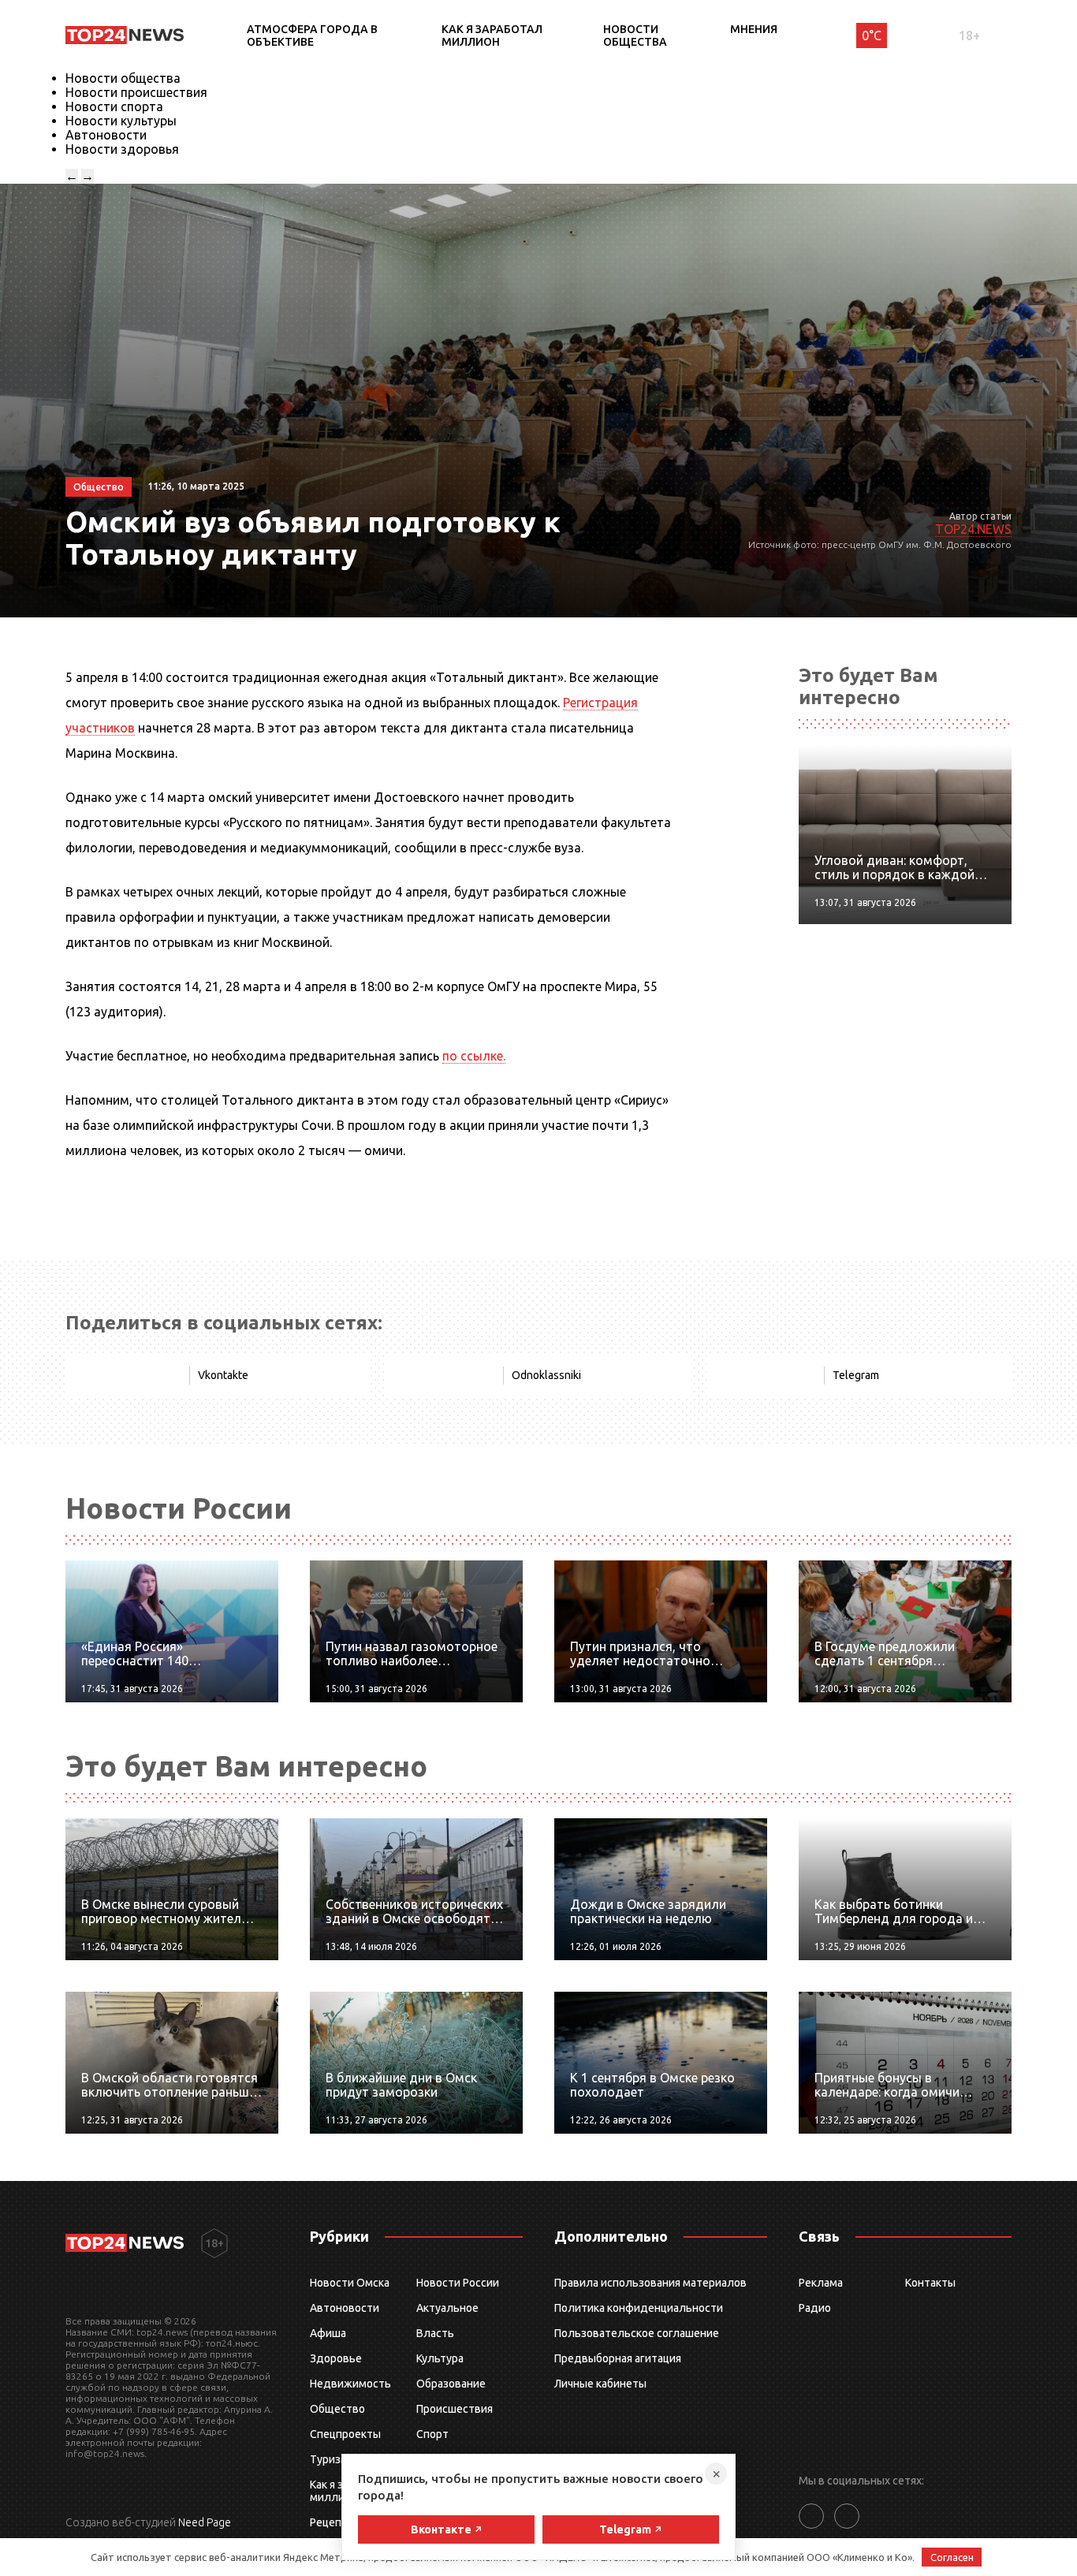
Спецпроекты (345, 2434)
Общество (337, 2409)
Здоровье (336, 2358)
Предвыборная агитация (618, 2358)
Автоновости (106, 135)
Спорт (432, 2434)
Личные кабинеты (600, 2384)
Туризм (329, 2459)
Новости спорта (114, 106)
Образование (451, 2384)
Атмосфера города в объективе (312, 35)
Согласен (952, 2557)
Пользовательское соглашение (637, 2333)
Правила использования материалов (650, 2283)
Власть (435, 2333)
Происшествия (455, 2409)
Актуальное (447, 2308)
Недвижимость (350, 2384)
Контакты (930, 2283)
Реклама (821, 2283)
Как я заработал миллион (492, 35)
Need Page (205, 2522)
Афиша (328, 2333)
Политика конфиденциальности (639, 2308)
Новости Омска (350, 2283)
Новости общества (635, 35)
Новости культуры (121, 121)
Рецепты (333, 2522)
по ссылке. (474, 1056)
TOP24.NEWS (973, 529)
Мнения (754, 29)
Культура (440, 2358)
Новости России (458, 2283)
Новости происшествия (136, 92)
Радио (815, 2308)
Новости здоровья (122, 149)
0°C (872, 35)
